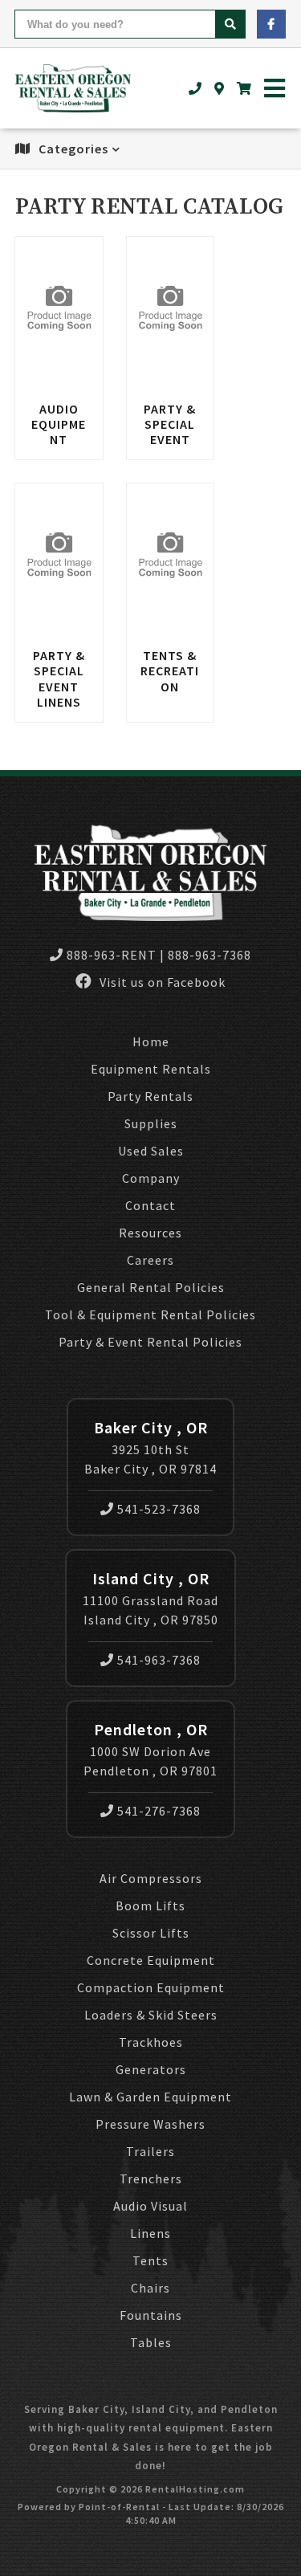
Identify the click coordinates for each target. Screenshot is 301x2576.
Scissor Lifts (151, 1933)
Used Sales (151, 1151)
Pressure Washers (150, 2124)
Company (151, 1178)
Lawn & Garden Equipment (150, 2097)
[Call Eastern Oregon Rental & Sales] (195, 88)
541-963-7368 (159, 1660)
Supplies (151, 1123)
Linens (150, 2233)
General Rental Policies (151, 1287)
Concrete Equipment (151, 1960)
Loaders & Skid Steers (151, 2015)
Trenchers (151, 2179)
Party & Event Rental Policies (150, 1342)
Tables (151, 2342)
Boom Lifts (150, 1906)
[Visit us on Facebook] (271, 24)
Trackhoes (151, 2042)
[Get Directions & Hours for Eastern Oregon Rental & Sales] (220, 88)
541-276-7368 (159, 1811)
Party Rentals (150, 1096)
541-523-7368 (159, 1509)
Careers (150, 1260)
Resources (150, 1233)
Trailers (150, 2151)
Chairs (150, 2288)
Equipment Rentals (151, 1069)
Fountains (151, 2315)
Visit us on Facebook (161, 982)
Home (151, 1041)
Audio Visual (150, 2206)
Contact (150, 1205)
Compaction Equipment (151, 1987)
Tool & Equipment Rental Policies (150, 1314)
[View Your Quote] (244, 88)
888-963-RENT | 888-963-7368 (159, 955)
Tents (150, 2260)
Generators (151, 2069)
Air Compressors (151, 1878)
